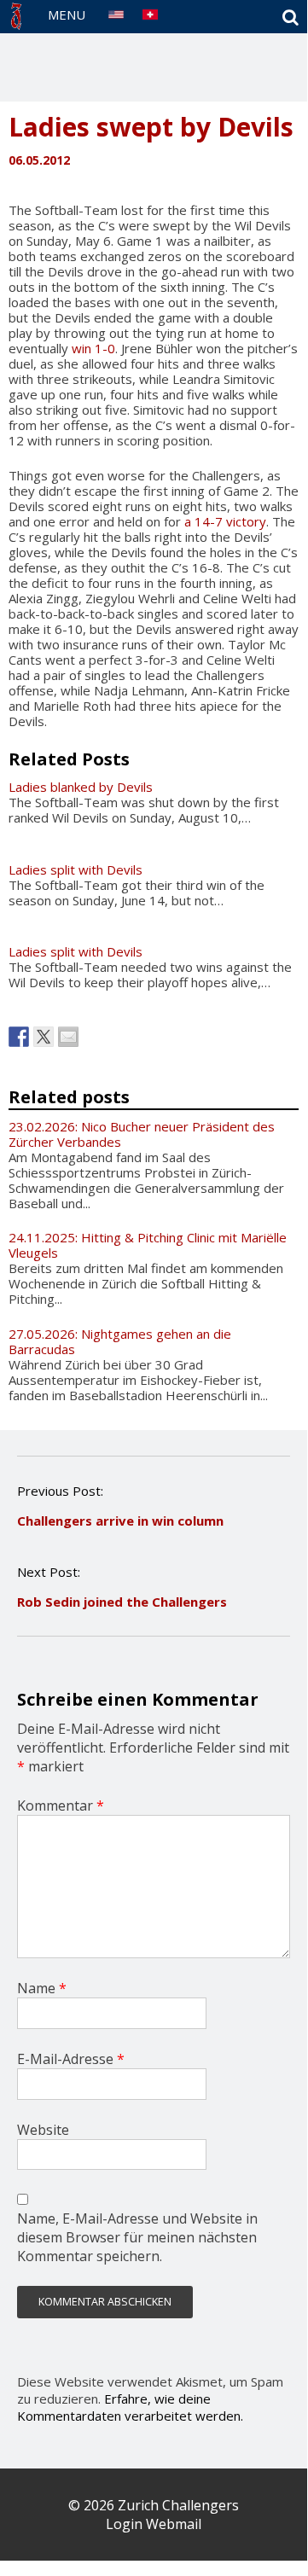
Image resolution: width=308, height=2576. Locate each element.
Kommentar (61, 1806)
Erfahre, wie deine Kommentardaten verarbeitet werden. (130, 2407)
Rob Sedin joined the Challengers (122, 1602)
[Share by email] (68, 1037)
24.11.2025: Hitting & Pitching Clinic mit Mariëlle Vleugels (148, 1245)
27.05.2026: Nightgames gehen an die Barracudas (120, 1341)
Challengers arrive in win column (120, 1521)
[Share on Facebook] (19, 1037)
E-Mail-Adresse (71, 2059)
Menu (67, 15)
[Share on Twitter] (44, 1037)
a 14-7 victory (225, 521)
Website (43, 2130)
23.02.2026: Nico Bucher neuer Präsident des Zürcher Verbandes (142, 1134)
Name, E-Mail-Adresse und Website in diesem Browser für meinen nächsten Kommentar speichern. (137, 2237)
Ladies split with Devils (76, 869)
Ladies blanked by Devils (81, 787)
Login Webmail (154, 2524)
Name (42, 1988)
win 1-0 (93, 348)
